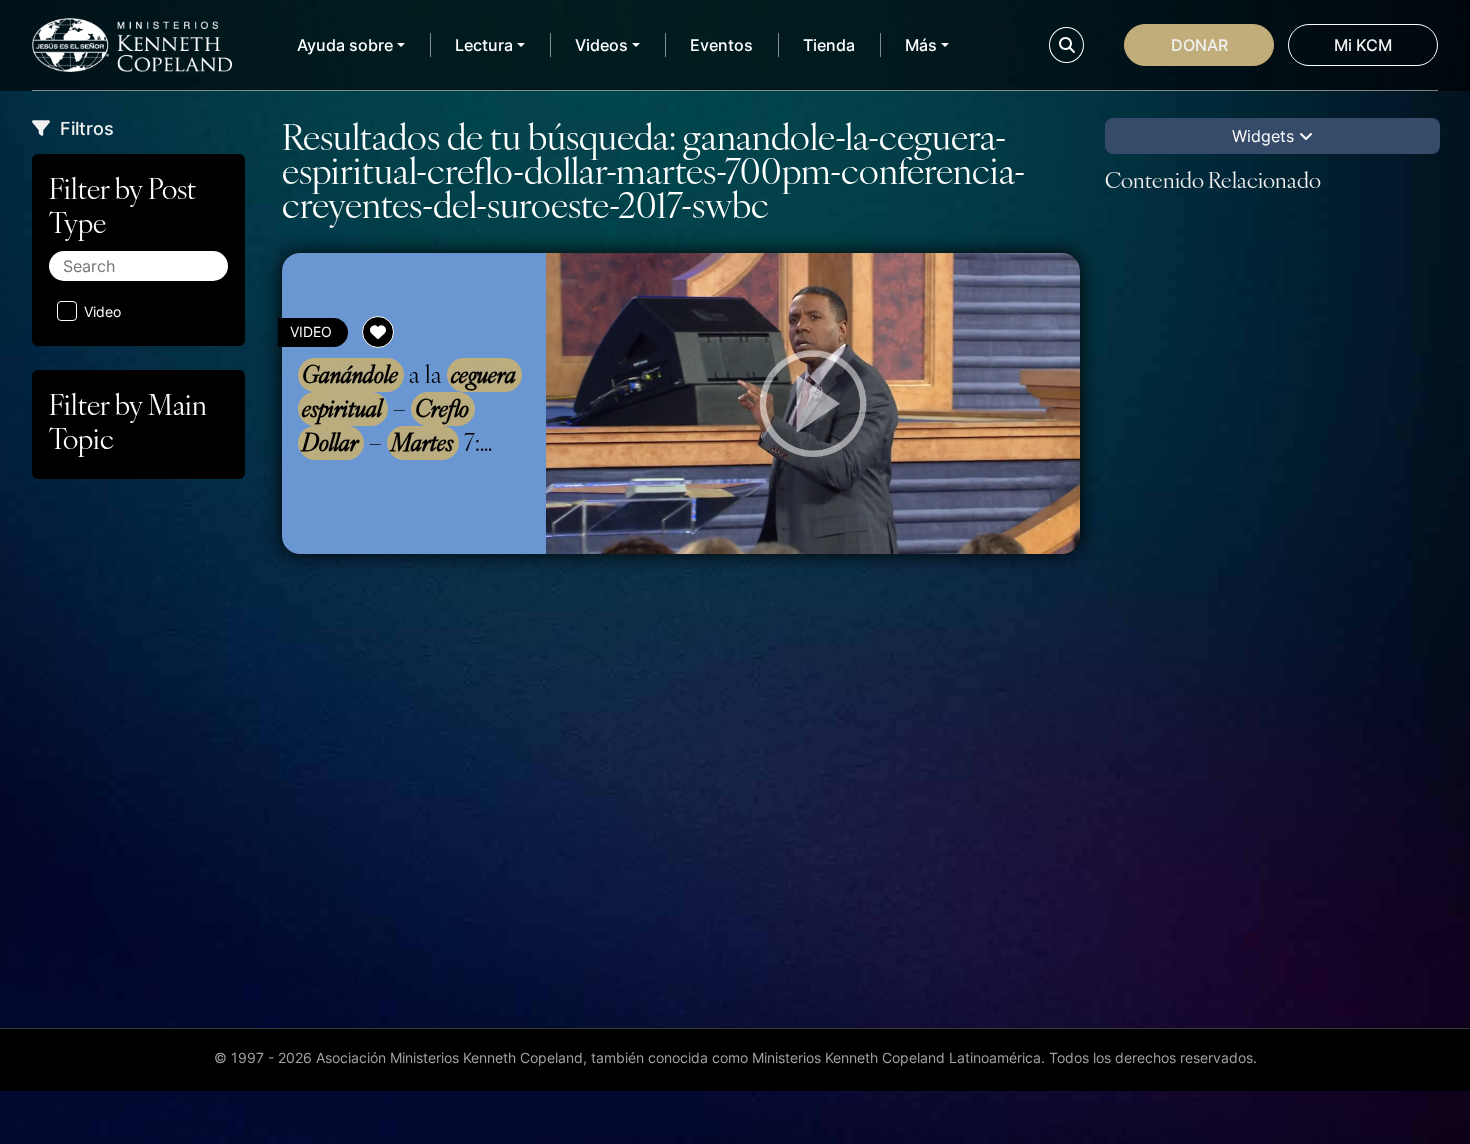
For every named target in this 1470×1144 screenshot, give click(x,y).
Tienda (829, 45)
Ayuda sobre (345, 45)
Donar (1199, 45)
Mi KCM (1363, 45)
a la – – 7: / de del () (412, 409)
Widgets (1265, 136)
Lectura (484, 45)
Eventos (721, 45)
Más (921, 45)
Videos (601, 45)
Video (102, 311)
